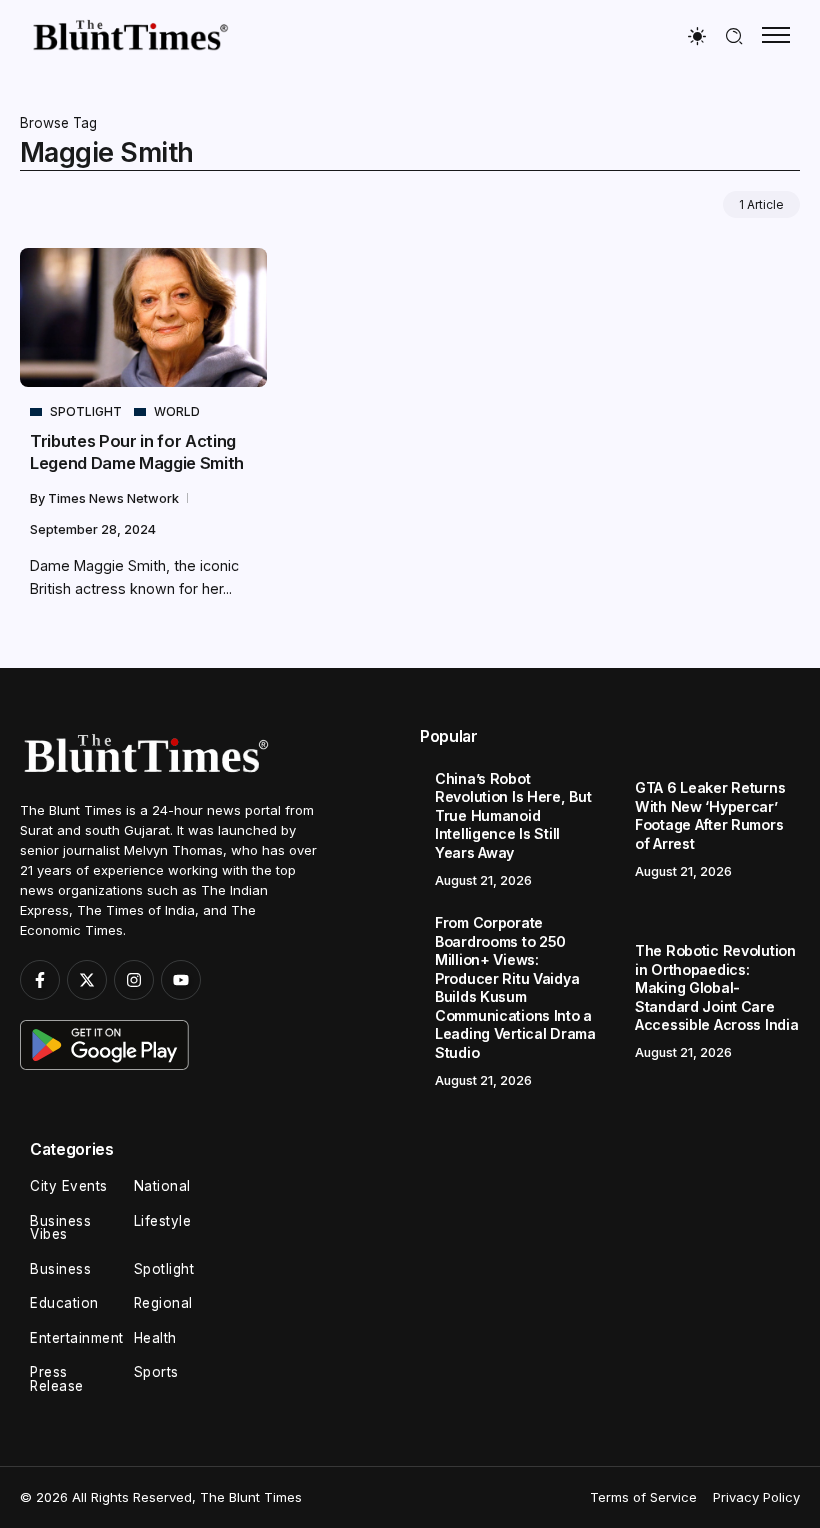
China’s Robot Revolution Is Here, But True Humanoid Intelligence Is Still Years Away (513, 815)
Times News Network (115, 498)
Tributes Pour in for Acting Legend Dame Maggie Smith (137, 451)
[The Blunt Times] (130, 34)
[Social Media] (40, 980)
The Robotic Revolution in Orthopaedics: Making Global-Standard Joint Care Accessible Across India (716, 987)
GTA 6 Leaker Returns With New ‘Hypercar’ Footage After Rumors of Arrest (710, 815)
